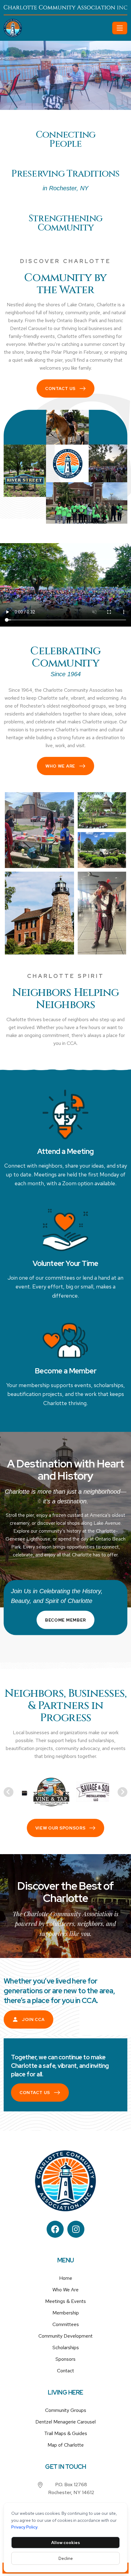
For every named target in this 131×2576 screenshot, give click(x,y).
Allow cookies (65, 2543)
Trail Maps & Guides (66, 2433)
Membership (66, 2313)
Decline (66, 2558)
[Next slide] (122, 1792)
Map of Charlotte (66, 2445)
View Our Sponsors (60, 1828)
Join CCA (33, 2019)
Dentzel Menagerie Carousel (65, 2422)
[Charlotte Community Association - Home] (57, 28)
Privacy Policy (24, 2527)
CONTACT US (60, 388)
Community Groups (66, 2410)
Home (66, 2278)
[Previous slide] (9, 1792)
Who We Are (60, 766)
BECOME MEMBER (65, 1620)
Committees (66, 2324)
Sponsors (65, 2359)
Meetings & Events (65, 2301)
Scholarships (66, 2348)
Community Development (65, 2336)
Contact (65, 2371)
